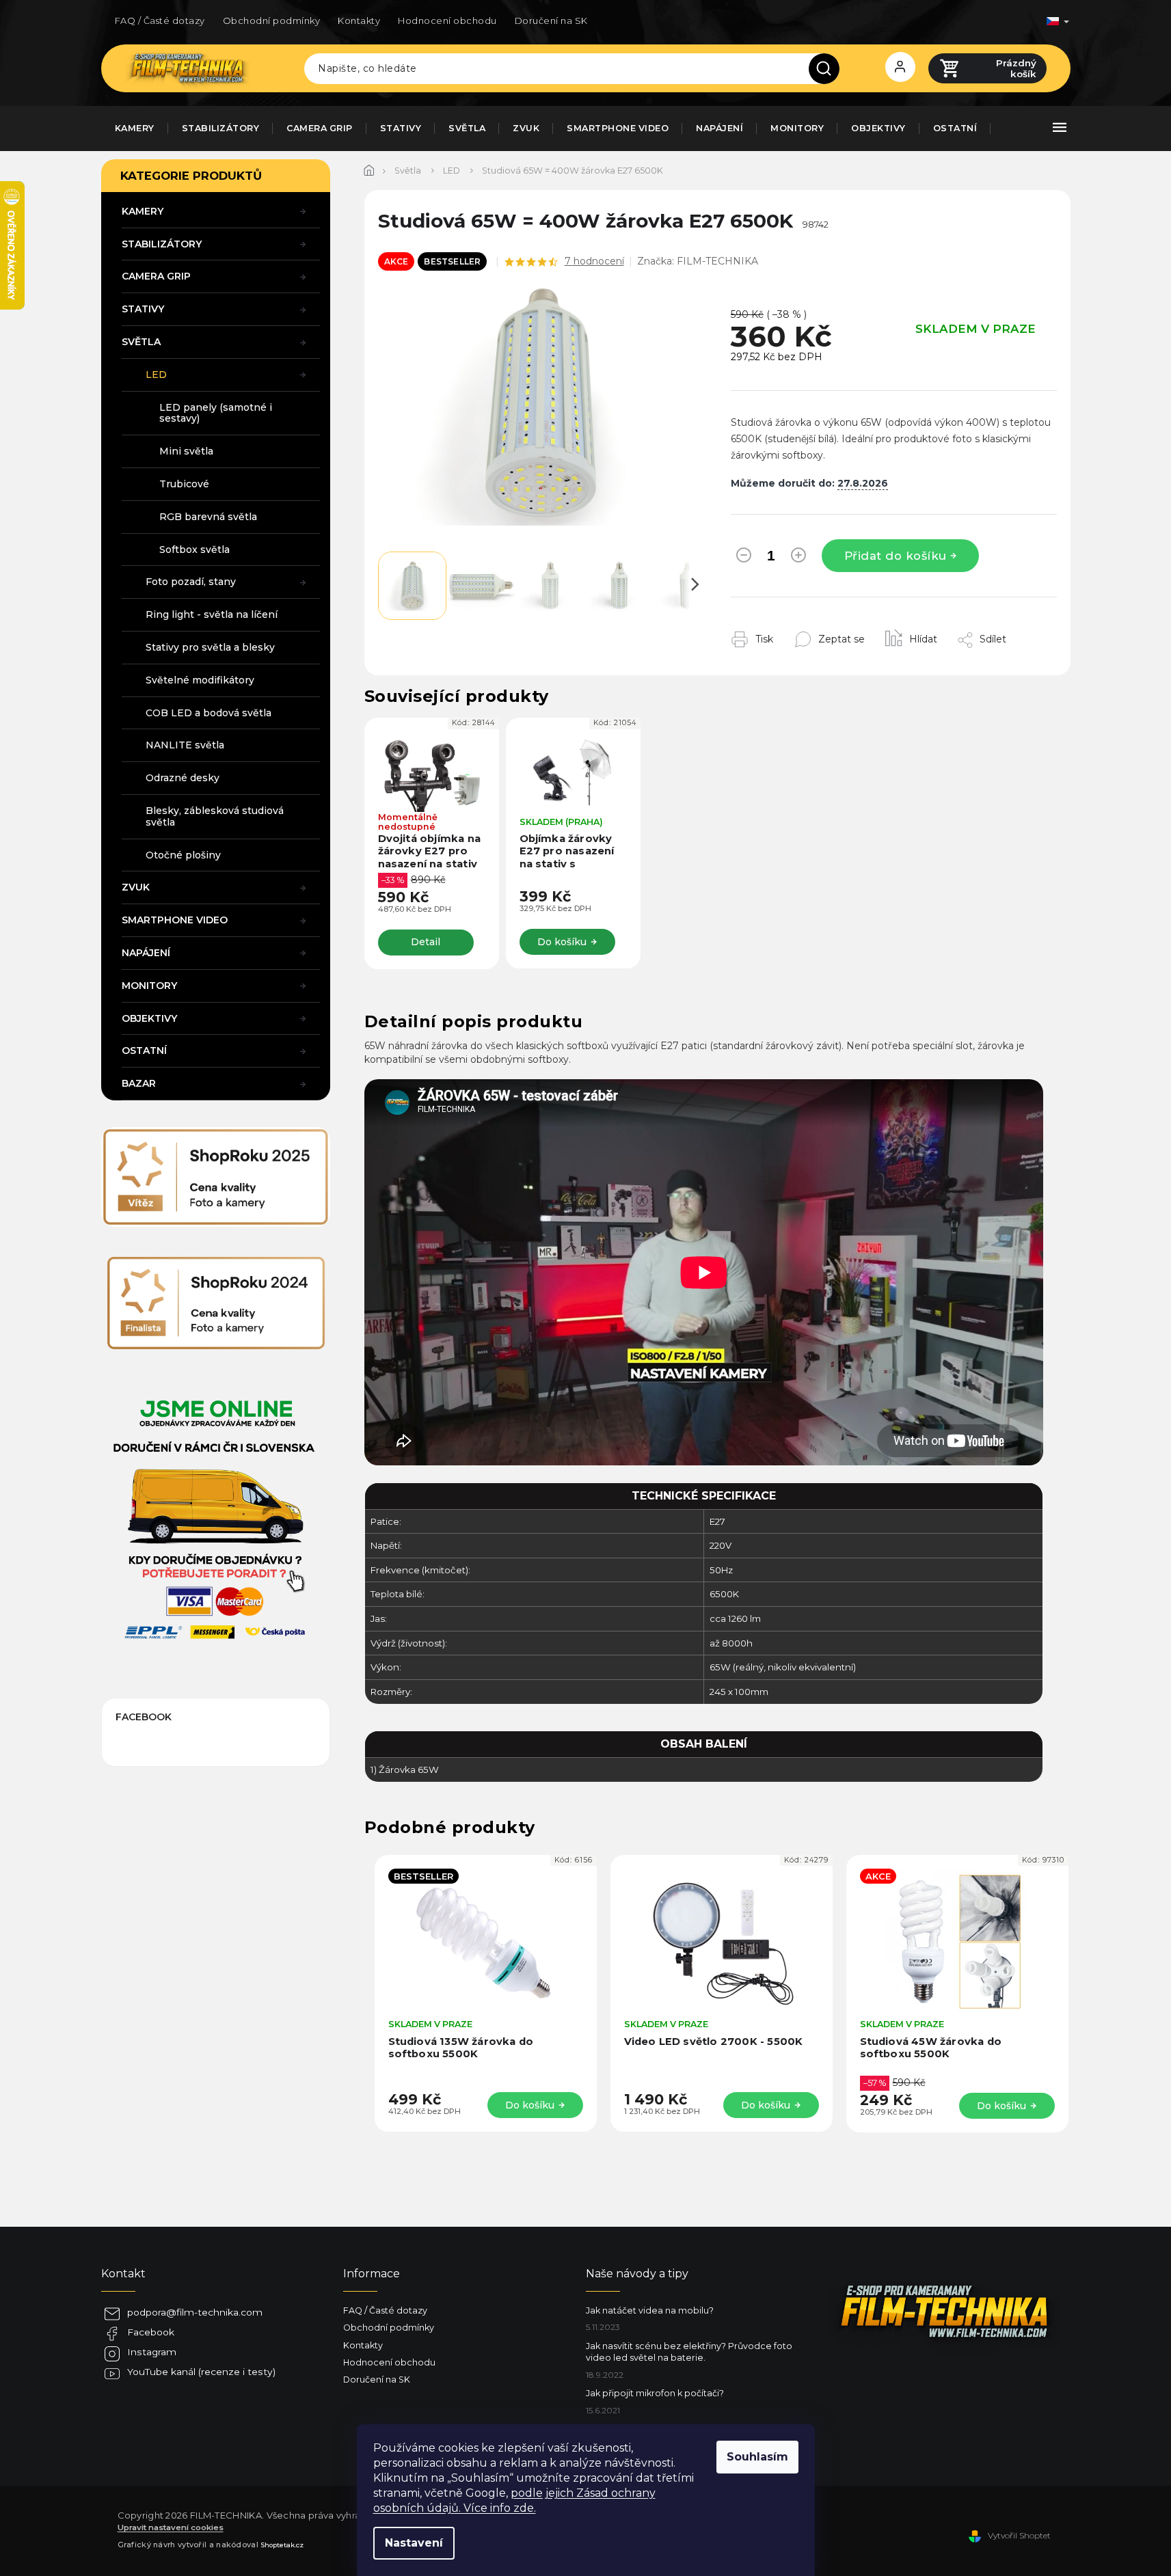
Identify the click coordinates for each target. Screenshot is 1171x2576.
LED (156, 375)
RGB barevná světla (208, 517)
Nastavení (414, 2543)
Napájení (146, 953)
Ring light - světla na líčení (212, 614)
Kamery (143, 211)
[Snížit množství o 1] (744, 558)
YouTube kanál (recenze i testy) (201, 2372)
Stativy (143, 309)
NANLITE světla (185, 745)
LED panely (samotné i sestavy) (216, 413)
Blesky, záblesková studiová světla (215, 816)
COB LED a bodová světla (208, 713)
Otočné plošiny (183, 855)
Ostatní (144, 1050)
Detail (426, 942)
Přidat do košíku (896, 556)
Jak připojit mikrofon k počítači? (655, 2393)
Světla (141, 342)
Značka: (698, 261)
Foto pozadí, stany (191, 582)
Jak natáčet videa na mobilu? (650, 2310)
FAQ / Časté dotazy (160, 21)
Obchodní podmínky (272, 21)
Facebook (151, 2332)
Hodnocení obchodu (447, 21)
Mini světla (186, 451)
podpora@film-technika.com (195, 2312)
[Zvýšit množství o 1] (798, 558)
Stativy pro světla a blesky (210, 647)
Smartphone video (175, 920)
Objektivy (149, 1018)
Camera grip (156, 276)
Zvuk (136, 887)
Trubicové (184, 484)
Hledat (829, 68)
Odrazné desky (183, 778)
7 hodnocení (594, 261)
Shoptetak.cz (282, 2545)
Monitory (149, 986)
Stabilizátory (162, 244)
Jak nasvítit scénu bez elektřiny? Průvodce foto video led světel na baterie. (689, 2352)
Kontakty (359, 21)
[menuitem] (135, 128)
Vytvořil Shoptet (1019, 2535)
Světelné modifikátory (200, 680)
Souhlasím (757, 2457)
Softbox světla (194, 550)
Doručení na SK (551, 21)
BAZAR (139, 1083)
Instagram (152, 2352)
